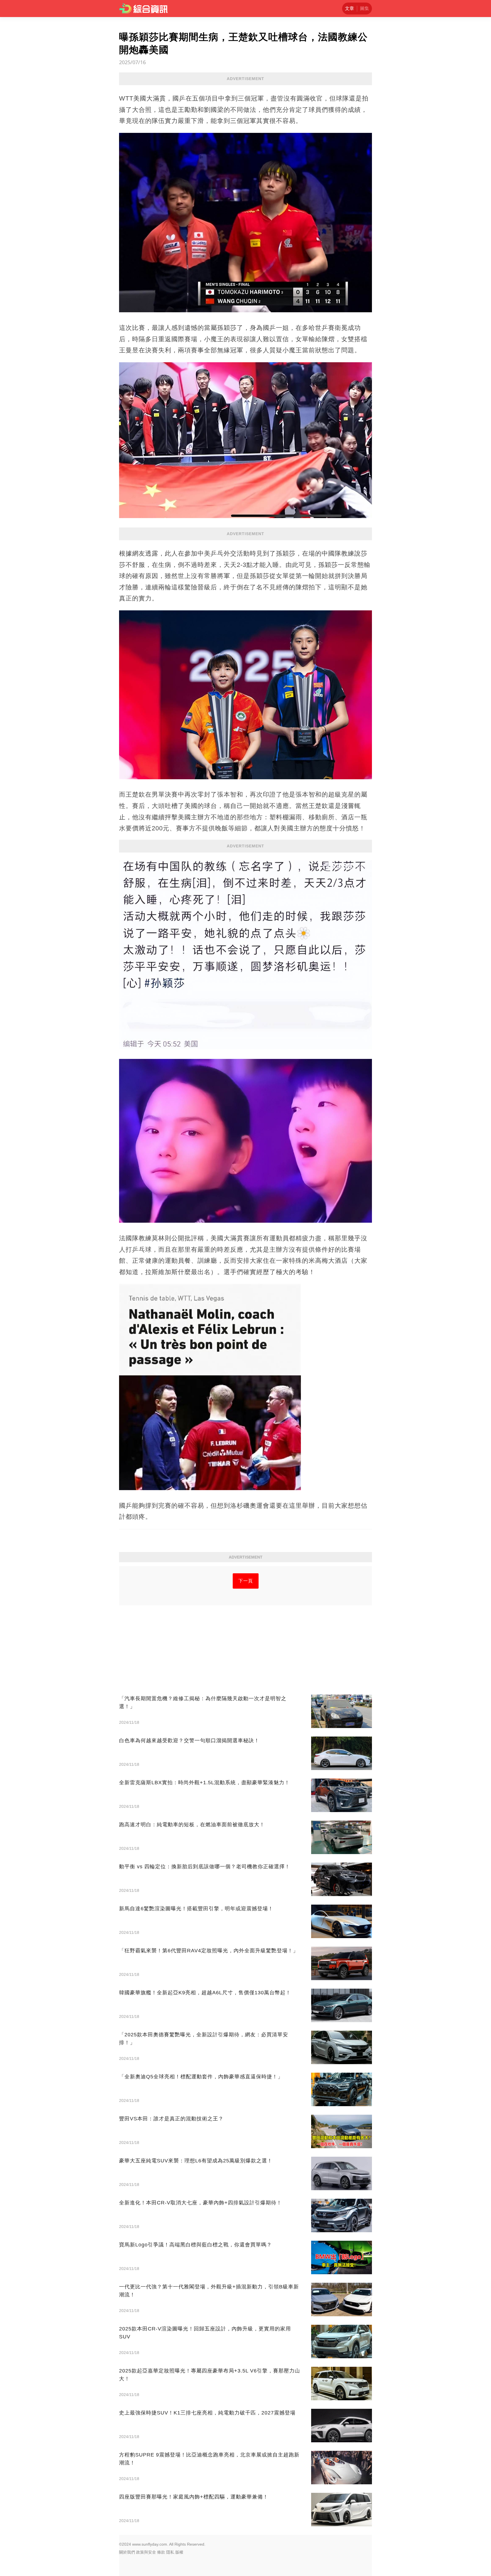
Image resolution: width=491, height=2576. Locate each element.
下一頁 (246, 1581)
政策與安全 (146, 2552)
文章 (349, 8)
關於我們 (127, 2552)
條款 (161, 2552)
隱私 (170, 2552)
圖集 (365, 8)
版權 (179, 2552)
